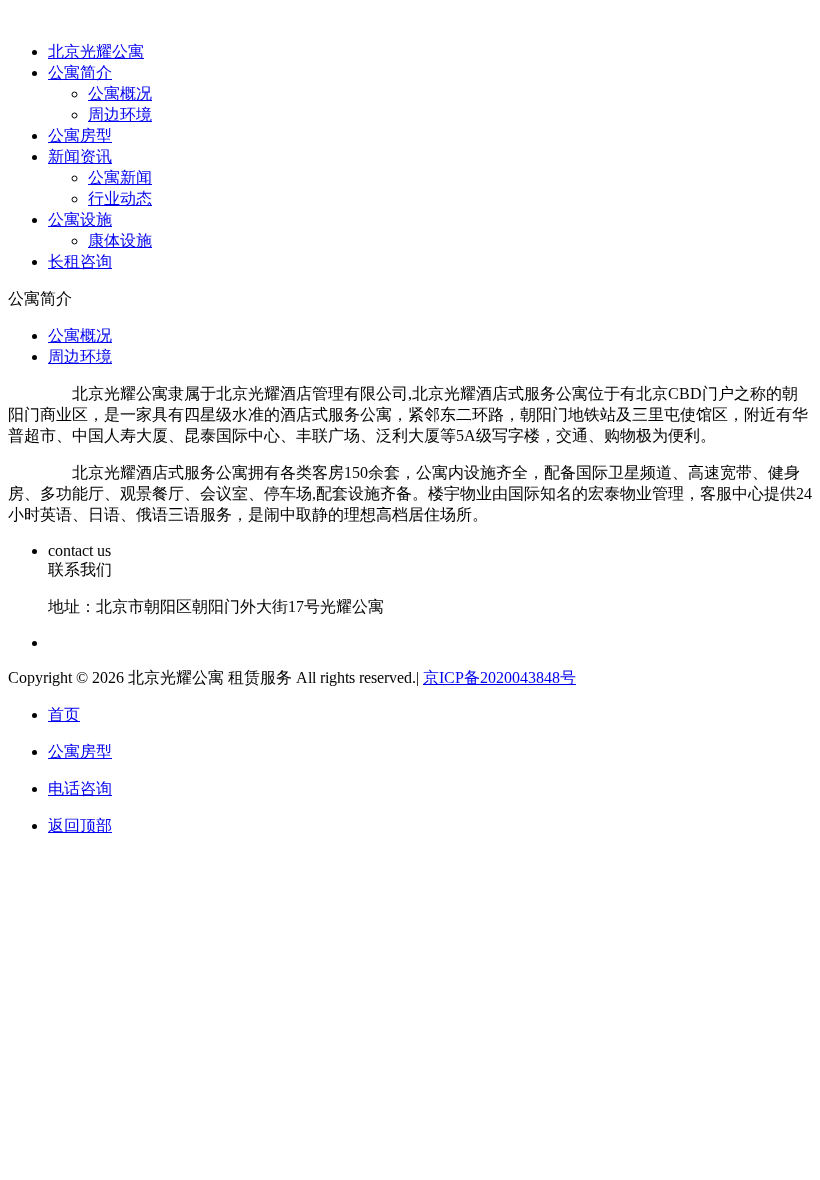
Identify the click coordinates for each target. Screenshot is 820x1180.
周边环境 (120, 114)
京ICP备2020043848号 (499, 677)
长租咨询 (80, 261)
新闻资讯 (80, 156)
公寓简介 (80, 72)
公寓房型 (80, 135)
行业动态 (120, 198)
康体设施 (120, 240)
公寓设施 (80, 219)
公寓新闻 (120, 177)
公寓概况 (120, 93)
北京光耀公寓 (96, 51)
